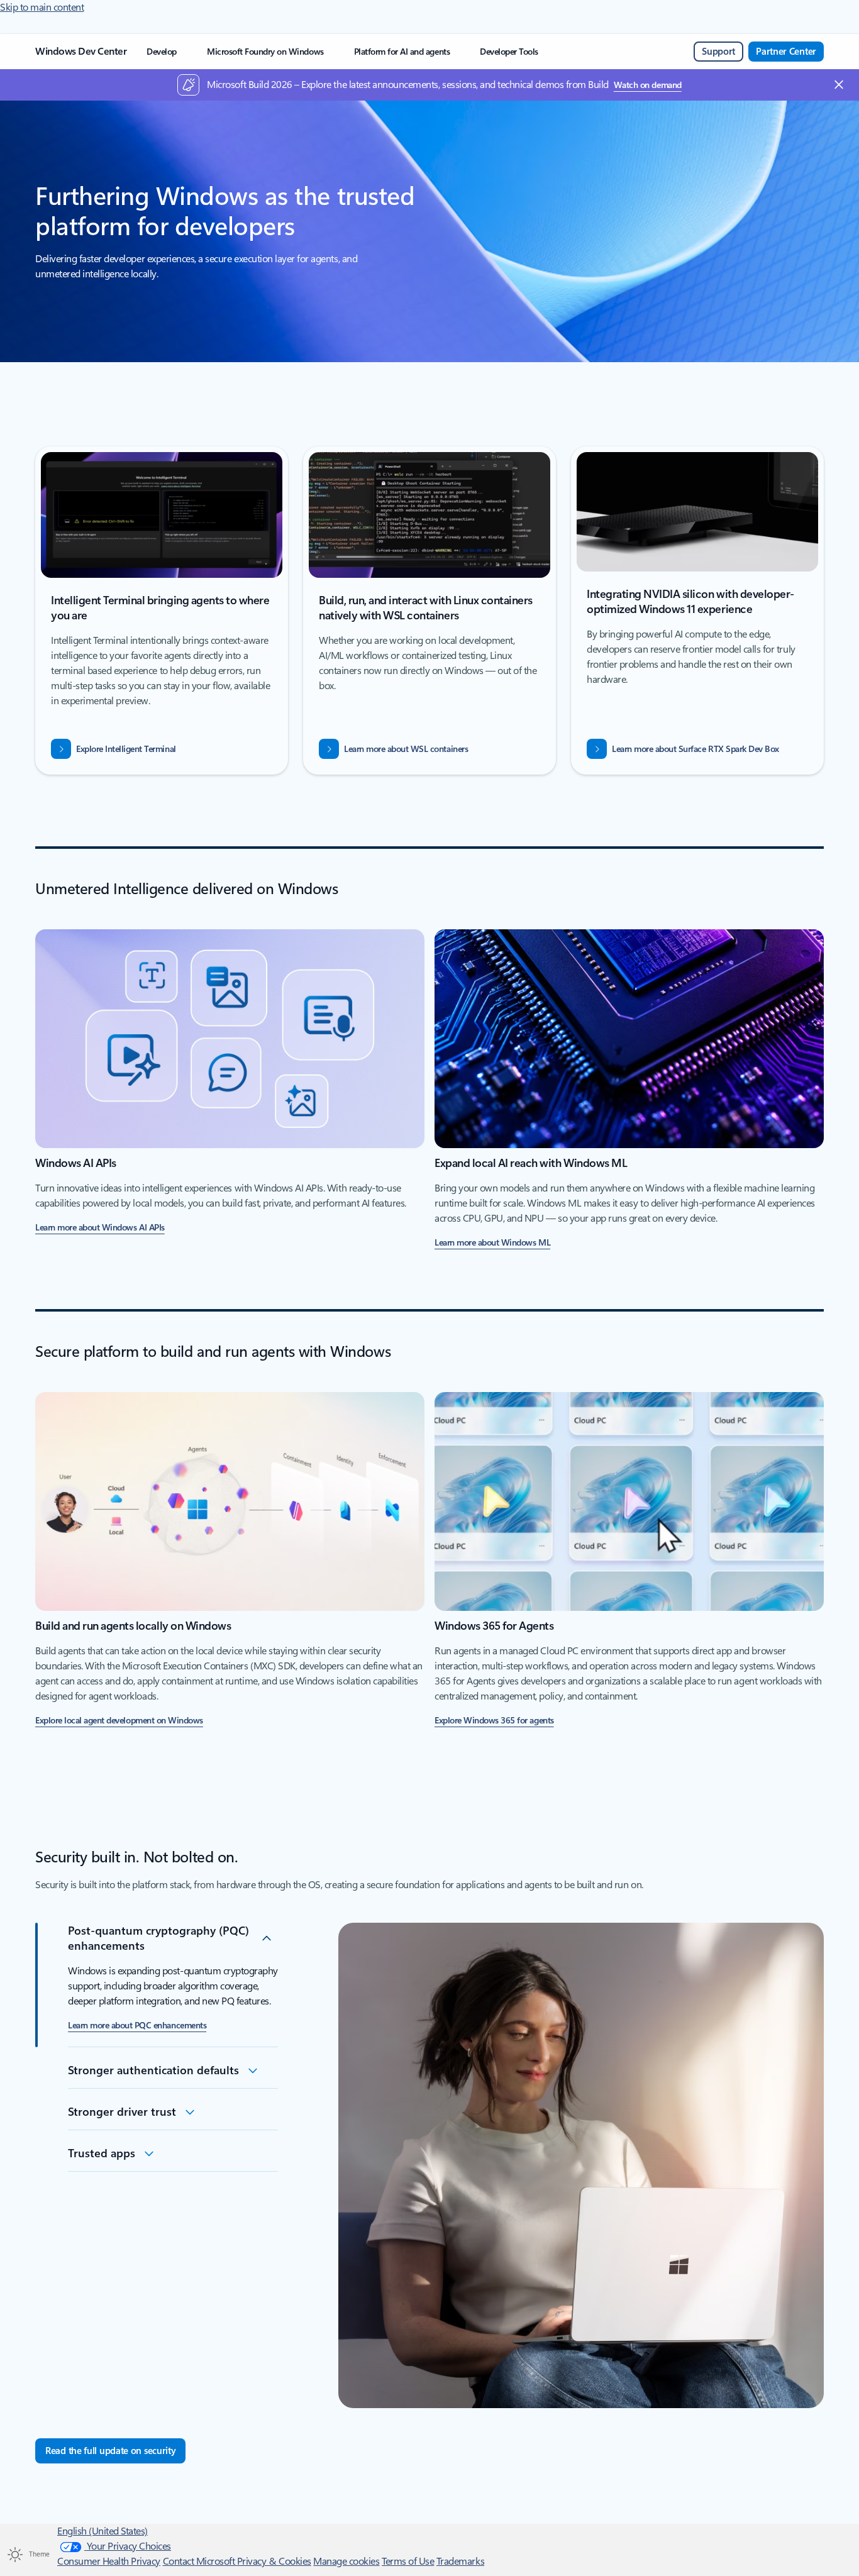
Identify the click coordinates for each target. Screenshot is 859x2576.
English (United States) (103, 2531)
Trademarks (460, 2561)
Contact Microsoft (200, 2561)
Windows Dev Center (81, 51)
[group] (162, 612)
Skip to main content (42, 7)
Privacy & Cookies (274, 2561)
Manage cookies (346, 2561)
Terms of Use (408, 2561)
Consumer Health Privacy (109, 2561)
